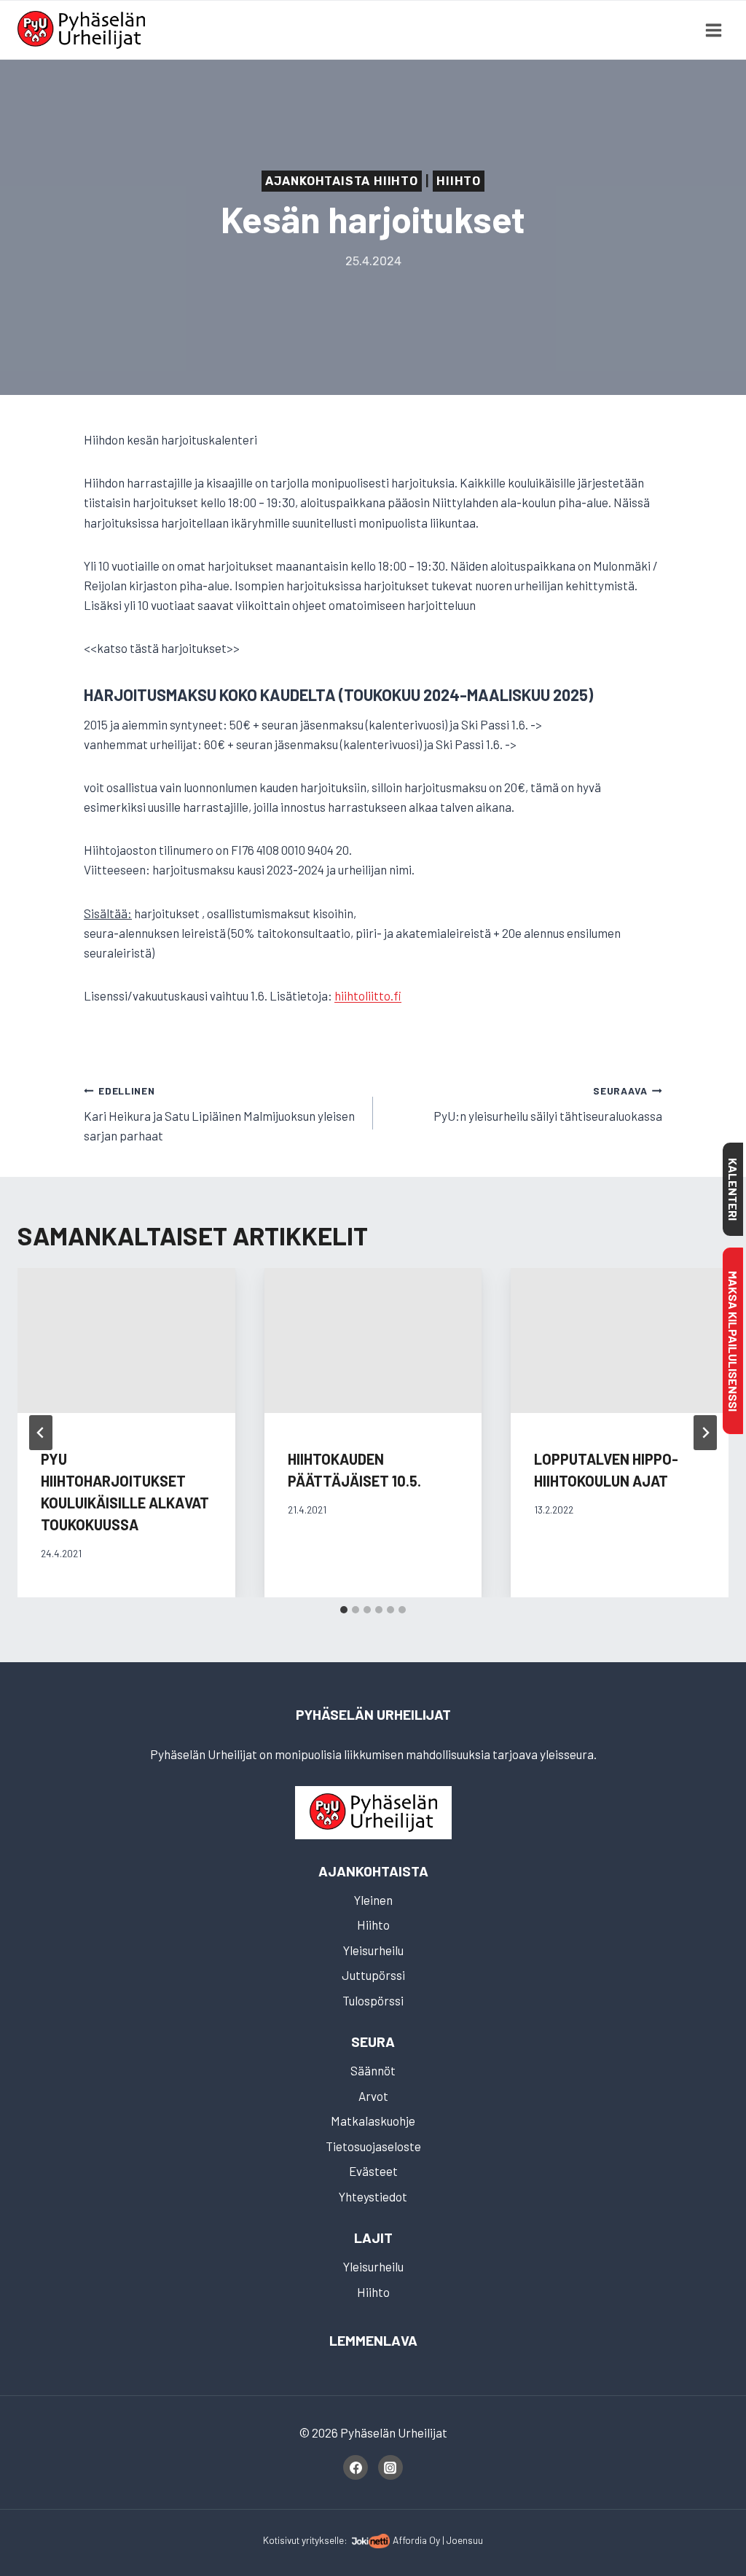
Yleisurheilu (373, 1950)
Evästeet (373, 2171)
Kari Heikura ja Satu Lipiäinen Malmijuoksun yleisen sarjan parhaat (219, 1113)
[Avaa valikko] (713, 30)
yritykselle (323, 2540)
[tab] (344, 1610)
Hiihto (459, 181)
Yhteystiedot (373, 2196)
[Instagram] (390, 2467)
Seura (373, 2041)
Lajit (373, 2238)
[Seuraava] (705, 1433)
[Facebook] (356, 2467)
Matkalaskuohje (373, 2121)
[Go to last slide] (41, 1433)
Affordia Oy (416, 2540)
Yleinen (373, 1900)
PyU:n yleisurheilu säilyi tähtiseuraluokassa (548, 1104)
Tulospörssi (373, 2000)
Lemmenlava (373, 2340)
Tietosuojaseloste (373, 2146)
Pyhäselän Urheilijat (373, 1714)
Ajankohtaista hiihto (342, 181)
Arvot (373, 2096)
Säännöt (373, 2070)
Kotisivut (281, 2540)
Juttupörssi (373, 1975)
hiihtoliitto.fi (368, 995)
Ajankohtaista (373, 1871)
